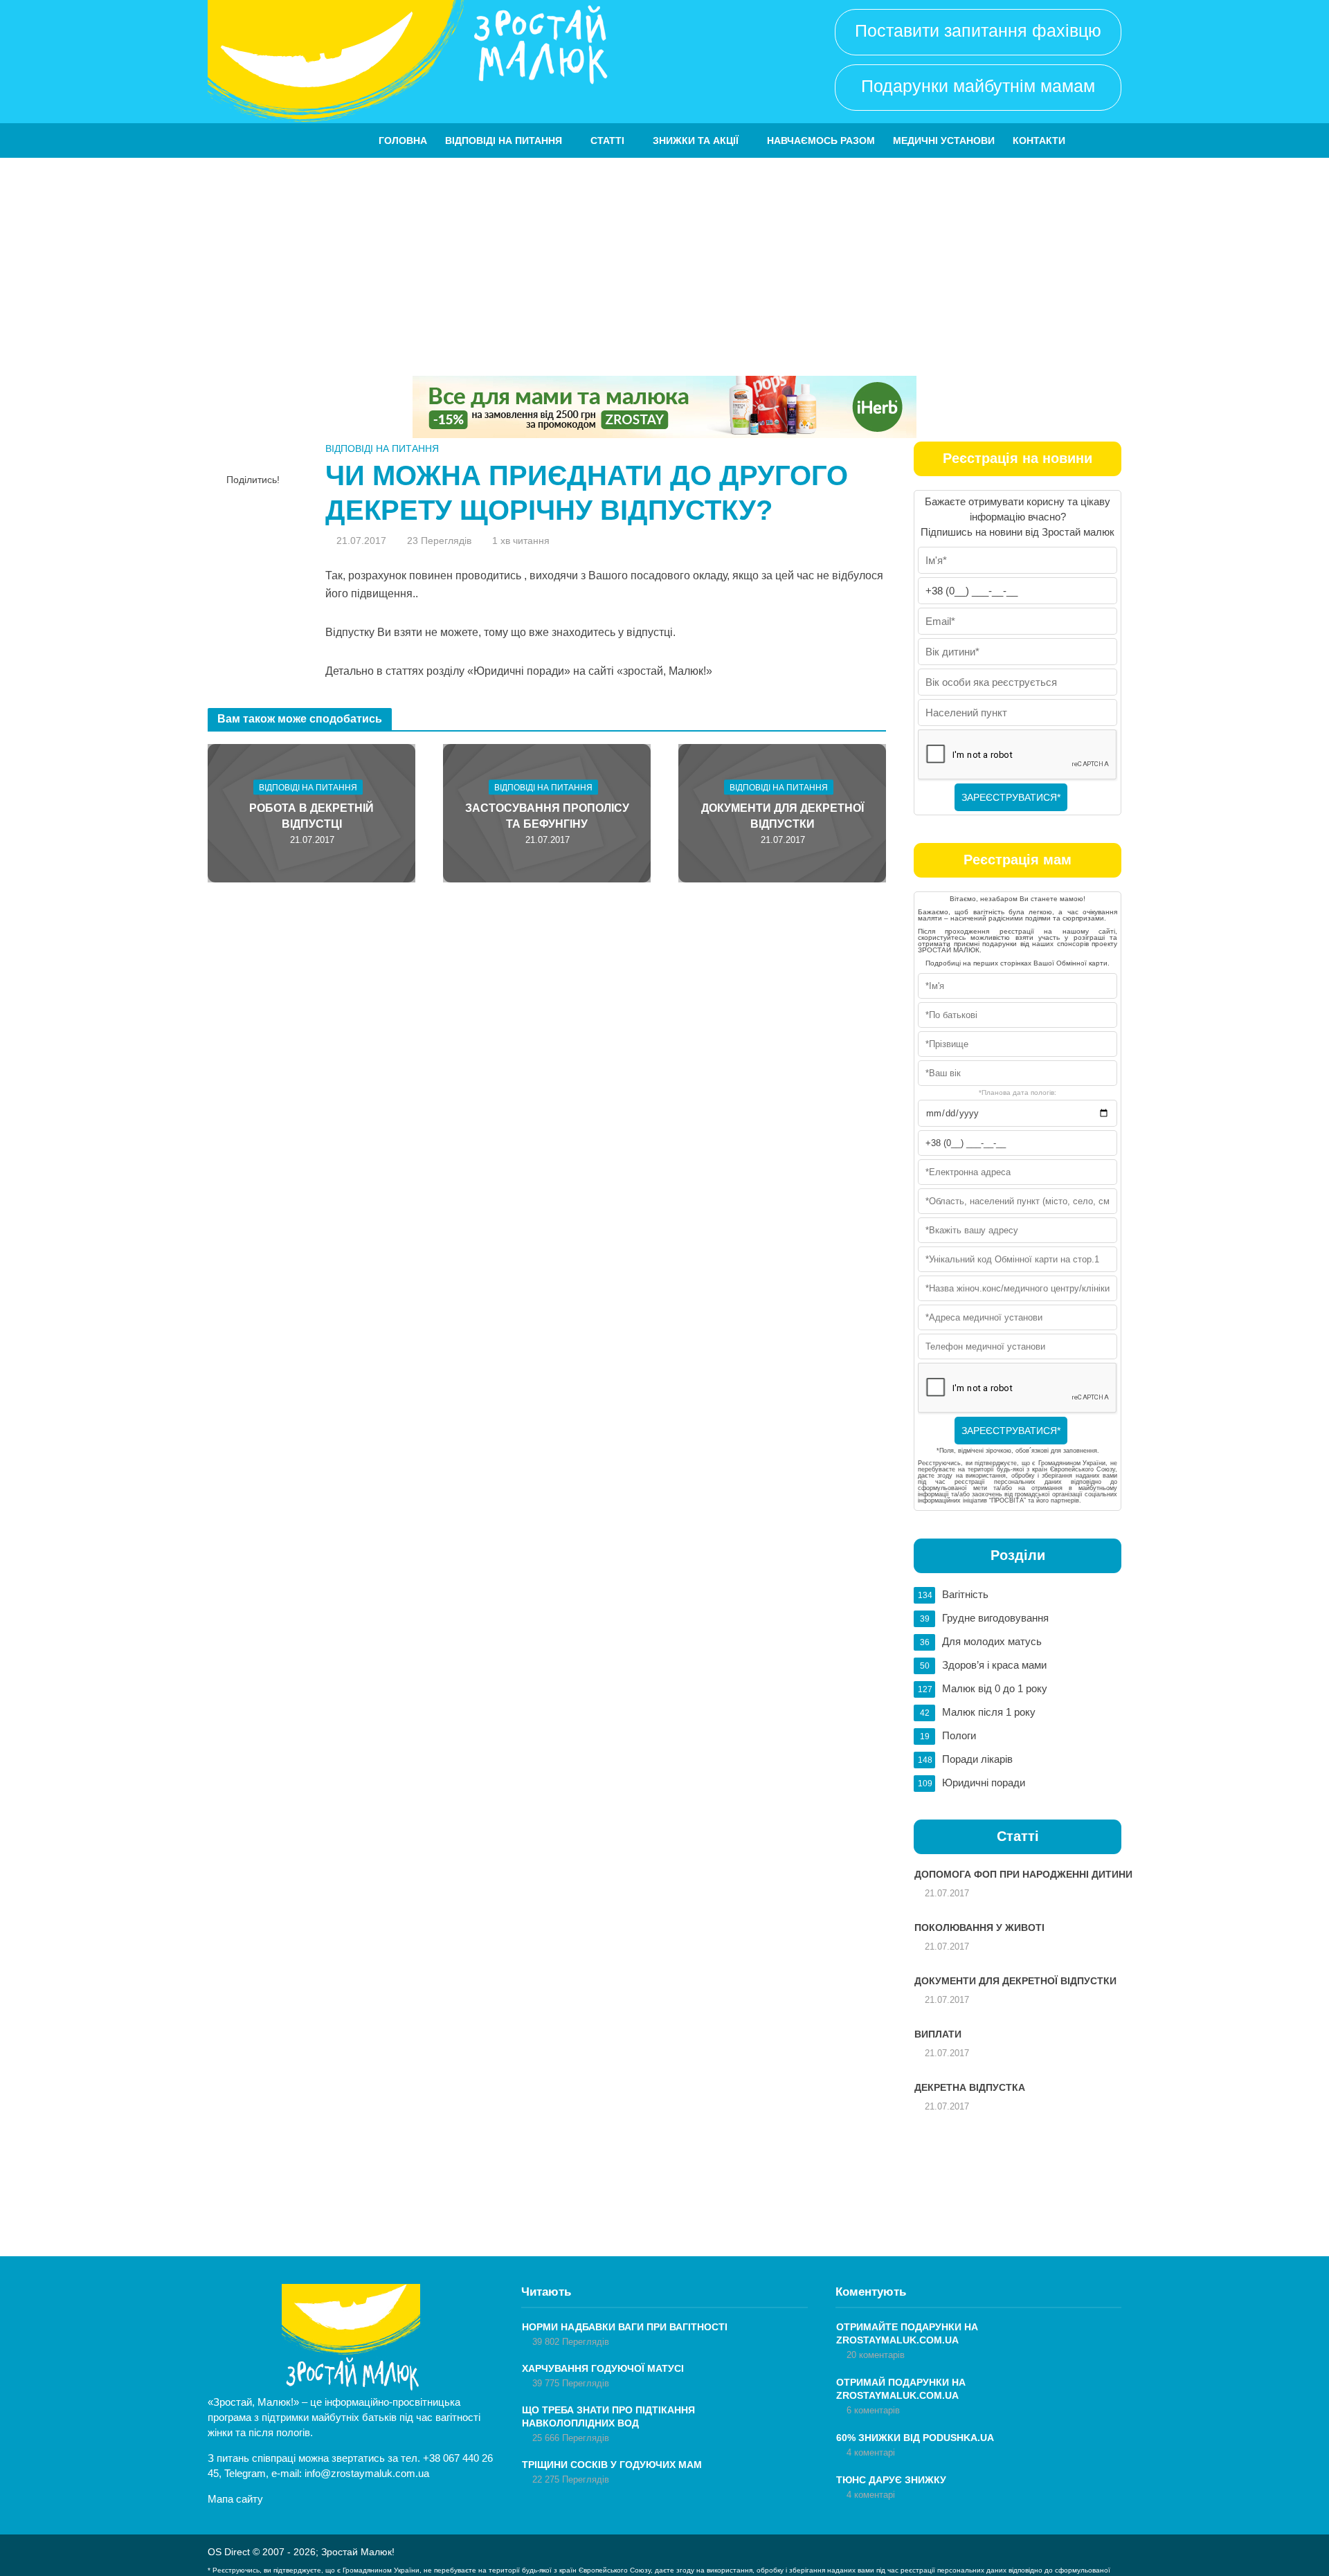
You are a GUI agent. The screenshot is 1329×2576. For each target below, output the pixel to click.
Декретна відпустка (970, 2087)
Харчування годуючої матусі (603, 2368)
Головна (403, 140)
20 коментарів (876, 2355)
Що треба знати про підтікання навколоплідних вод (608, 2416)
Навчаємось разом (821, 140)
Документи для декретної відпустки (783, 816)
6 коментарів (873, 2410)
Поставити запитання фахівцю (978, 30)
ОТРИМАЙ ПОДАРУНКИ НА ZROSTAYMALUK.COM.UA (901, 2389)
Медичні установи (944, 140)
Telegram (245, 2473)
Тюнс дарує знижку (891, 2480)
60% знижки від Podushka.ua (915, 2438)
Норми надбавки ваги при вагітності (625, 2327)
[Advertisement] (664, 262)
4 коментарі (871, 2452)
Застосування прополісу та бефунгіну (547, 816)
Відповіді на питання (504, 140)
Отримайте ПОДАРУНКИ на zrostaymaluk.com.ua (907, 2333)
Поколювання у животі (979, 1928)
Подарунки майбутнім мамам (978, 86)
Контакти (1039, 140)
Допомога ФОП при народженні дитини (1023, 1874)
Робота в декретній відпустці (311, 816)
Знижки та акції (696, 140)
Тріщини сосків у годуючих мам (612, 2465)
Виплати (938, 2034)
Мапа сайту (235, 2499)
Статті (607, 140)
